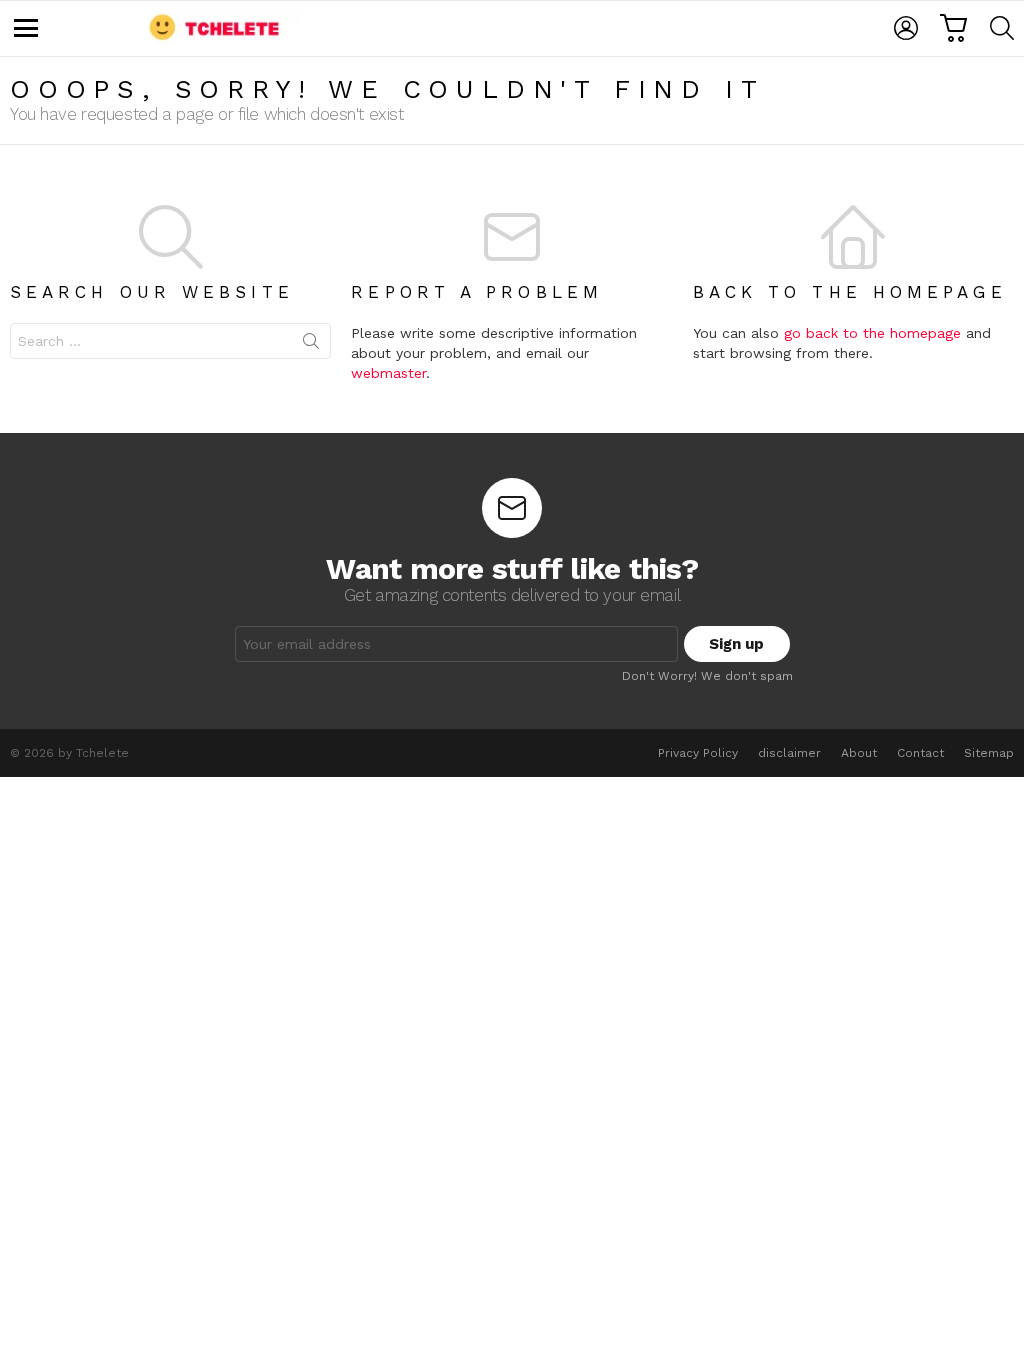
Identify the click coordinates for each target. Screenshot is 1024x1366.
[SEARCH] (1002, 28)
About (859, 753)
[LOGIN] (906, 28)
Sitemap (989, 753)
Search (311, 345)
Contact (920, 753)
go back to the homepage (872, 333)
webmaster (388, 373)
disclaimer (789, 753)
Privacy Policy (698, 753)
